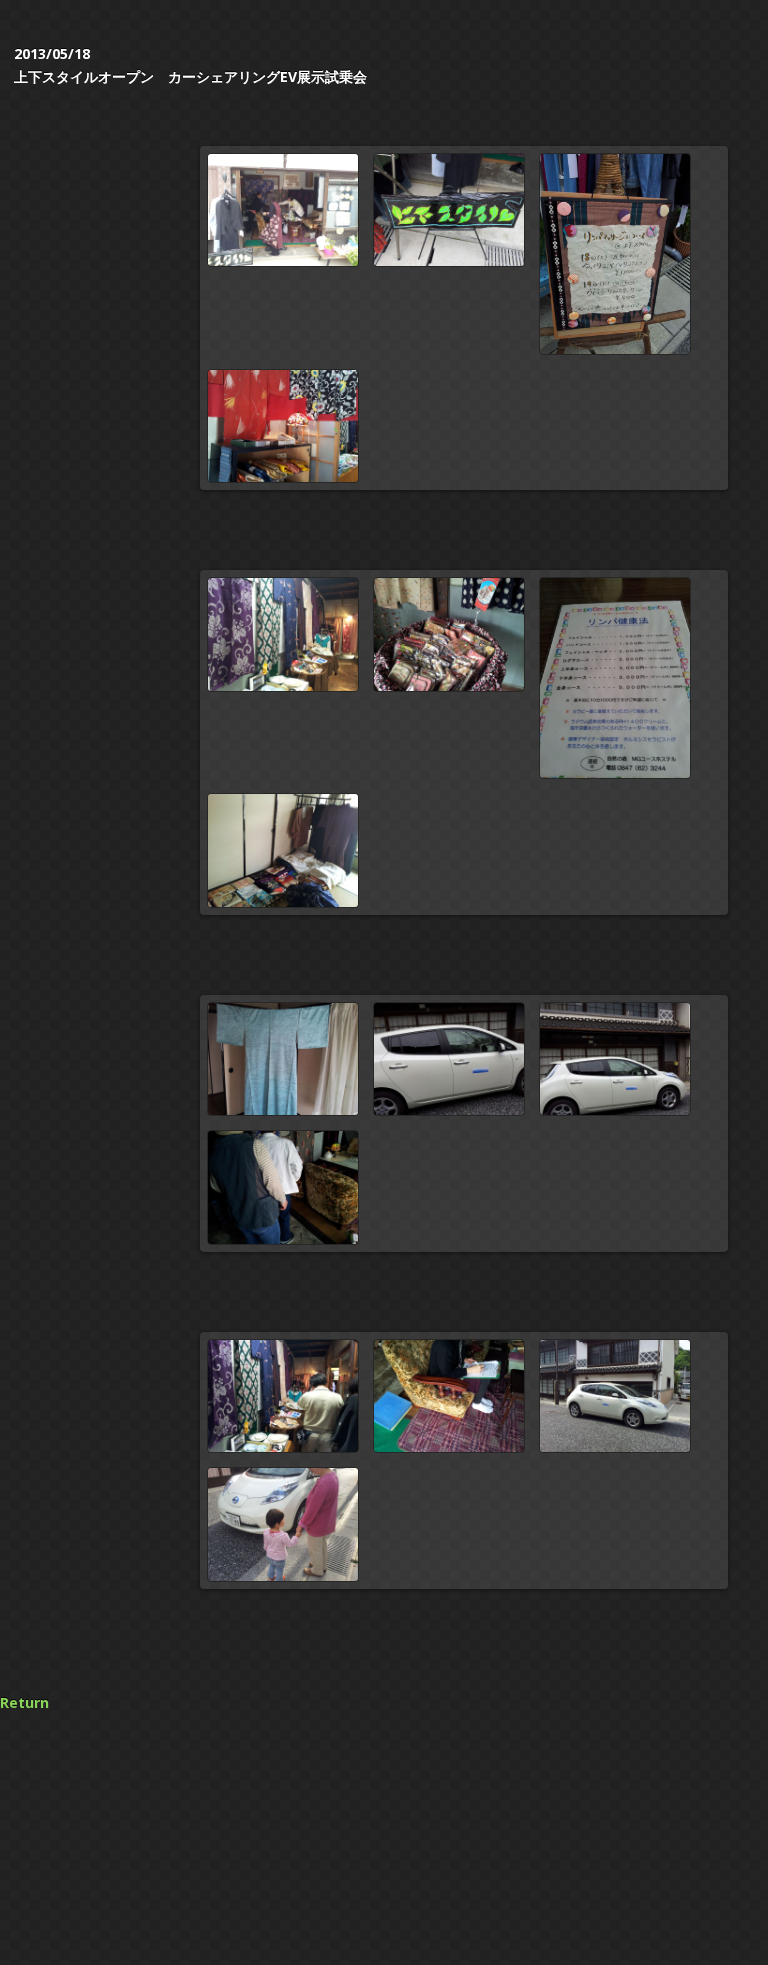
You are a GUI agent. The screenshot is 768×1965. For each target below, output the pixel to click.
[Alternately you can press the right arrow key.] (449, 210)
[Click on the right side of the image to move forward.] (283, 210)
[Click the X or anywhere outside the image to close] (283, 426)
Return (24, 1702)
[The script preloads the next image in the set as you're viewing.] (615, 254)
